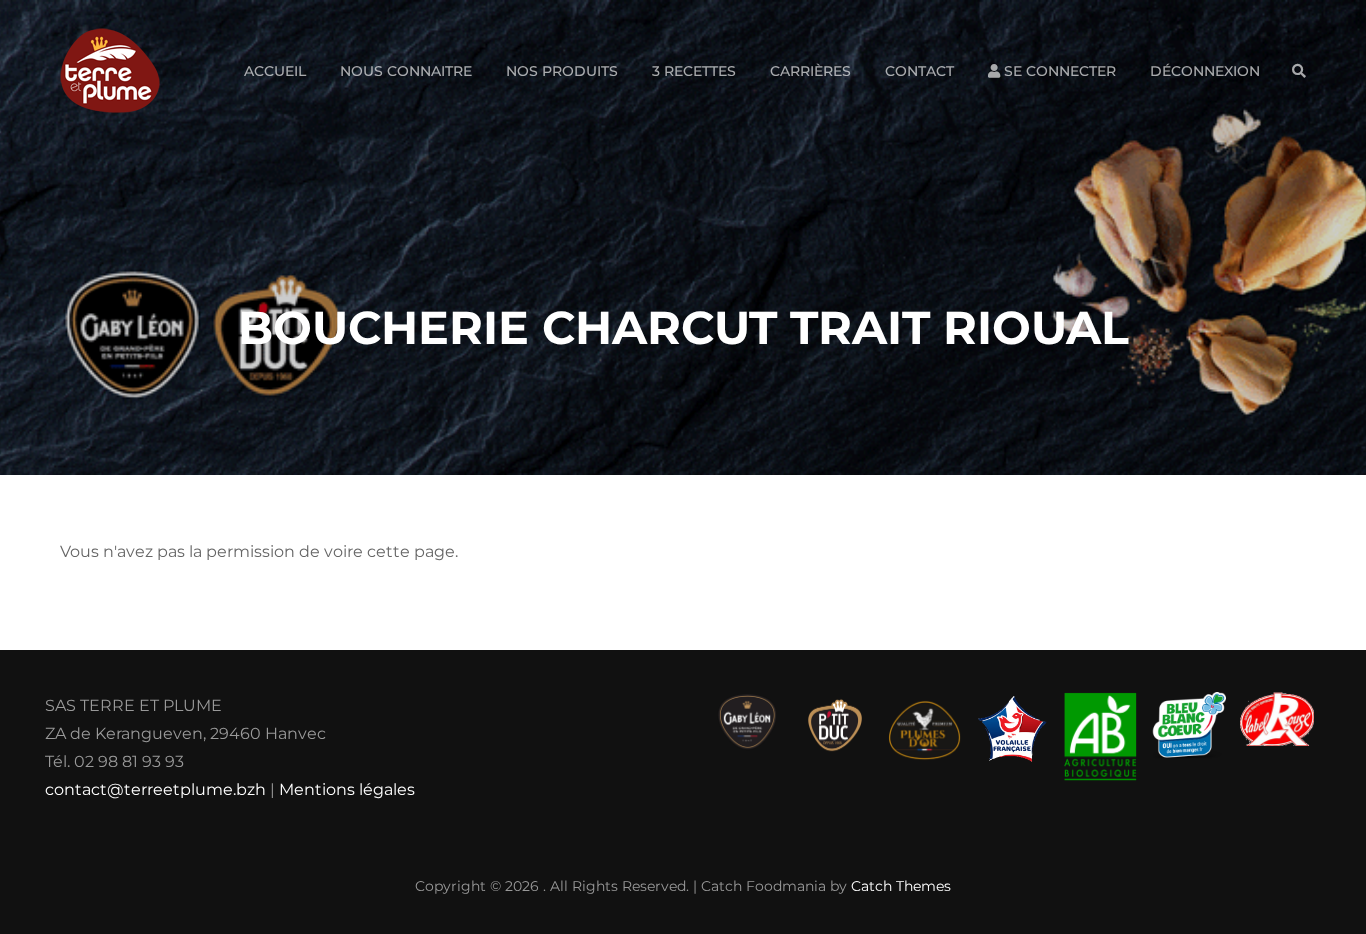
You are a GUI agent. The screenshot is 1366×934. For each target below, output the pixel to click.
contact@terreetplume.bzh (155, 789)
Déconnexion (1205, 71)
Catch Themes (901, 886)
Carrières (810, 71)
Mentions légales (347, 789)
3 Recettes (694, 71)
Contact (919, 71)
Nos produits (562, 71)
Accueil (275, 71)
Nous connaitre (406, 71)
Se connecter (1058, 71)
